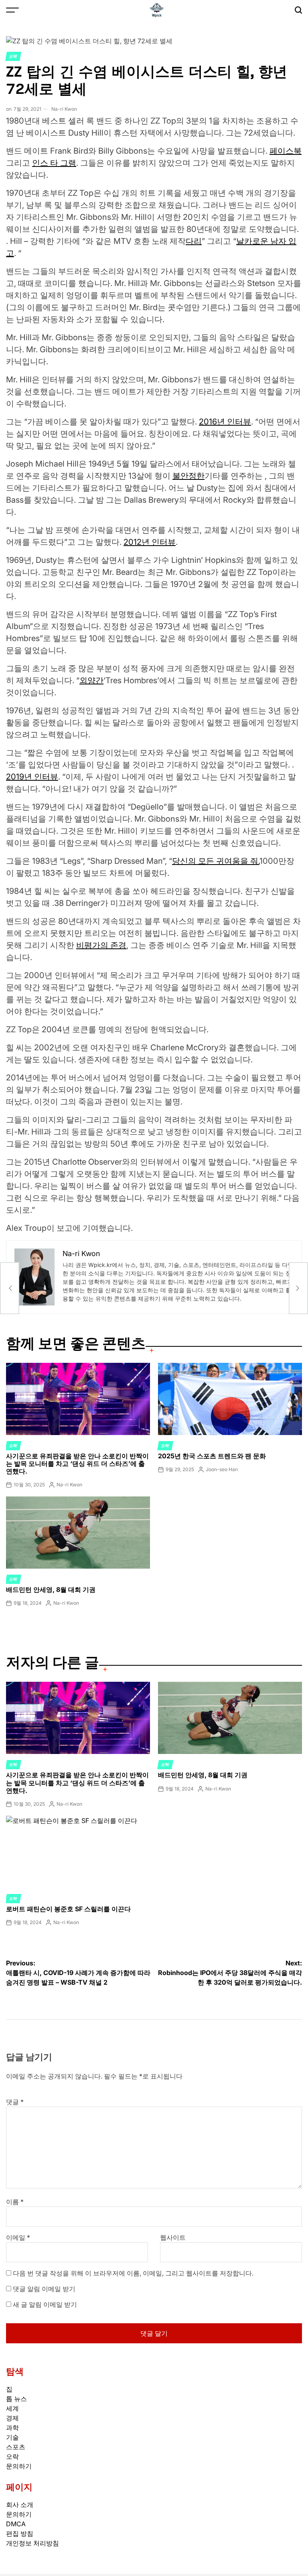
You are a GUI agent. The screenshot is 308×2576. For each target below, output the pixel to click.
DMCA (16, 2524)
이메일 (18, 2237)
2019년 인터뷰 (32, 777)
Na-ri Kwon (64, 109)
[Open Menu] (12, 10)
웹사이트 (173, 2237)
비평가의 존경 (101, 945)
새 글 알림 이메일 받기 (45, 2304)
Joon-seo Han (222, 1469)
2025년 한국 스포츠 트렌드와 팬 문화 (212, 1456)
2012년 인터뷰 (150, 542)
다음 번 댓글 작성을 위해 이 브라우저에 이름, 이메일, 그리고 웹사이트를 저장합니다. (133, 2273)
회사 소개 (20, 2505)
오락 (13, 56)
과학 (12, 2428)
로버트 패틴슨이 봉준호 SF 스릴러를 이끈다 (68, 1909)
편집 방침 (20, 2533)
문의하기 (19, 2466)
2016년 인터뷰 (225, 422)
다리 (194, 241)
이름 (15, 2202)
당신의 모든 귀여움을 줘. (216, 861)
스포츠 (16, 2447)
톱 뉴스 (16, 2399)
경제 (12, 2418)
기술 (12, 2437)
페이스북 (286, 151)
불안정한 (188, 476)
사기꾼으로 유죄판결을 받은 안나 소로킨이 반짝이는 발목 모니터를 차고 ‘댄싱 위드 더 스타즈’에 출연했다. (77, 1464)
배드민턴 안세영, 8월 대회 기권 (51, 1589)
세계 (12, 2408)
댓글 (15, 2102)
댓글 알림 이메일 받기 (44, 2289)
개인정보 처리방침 (32, 2543)
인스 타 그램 (54, 163)
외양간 (91, 680)
